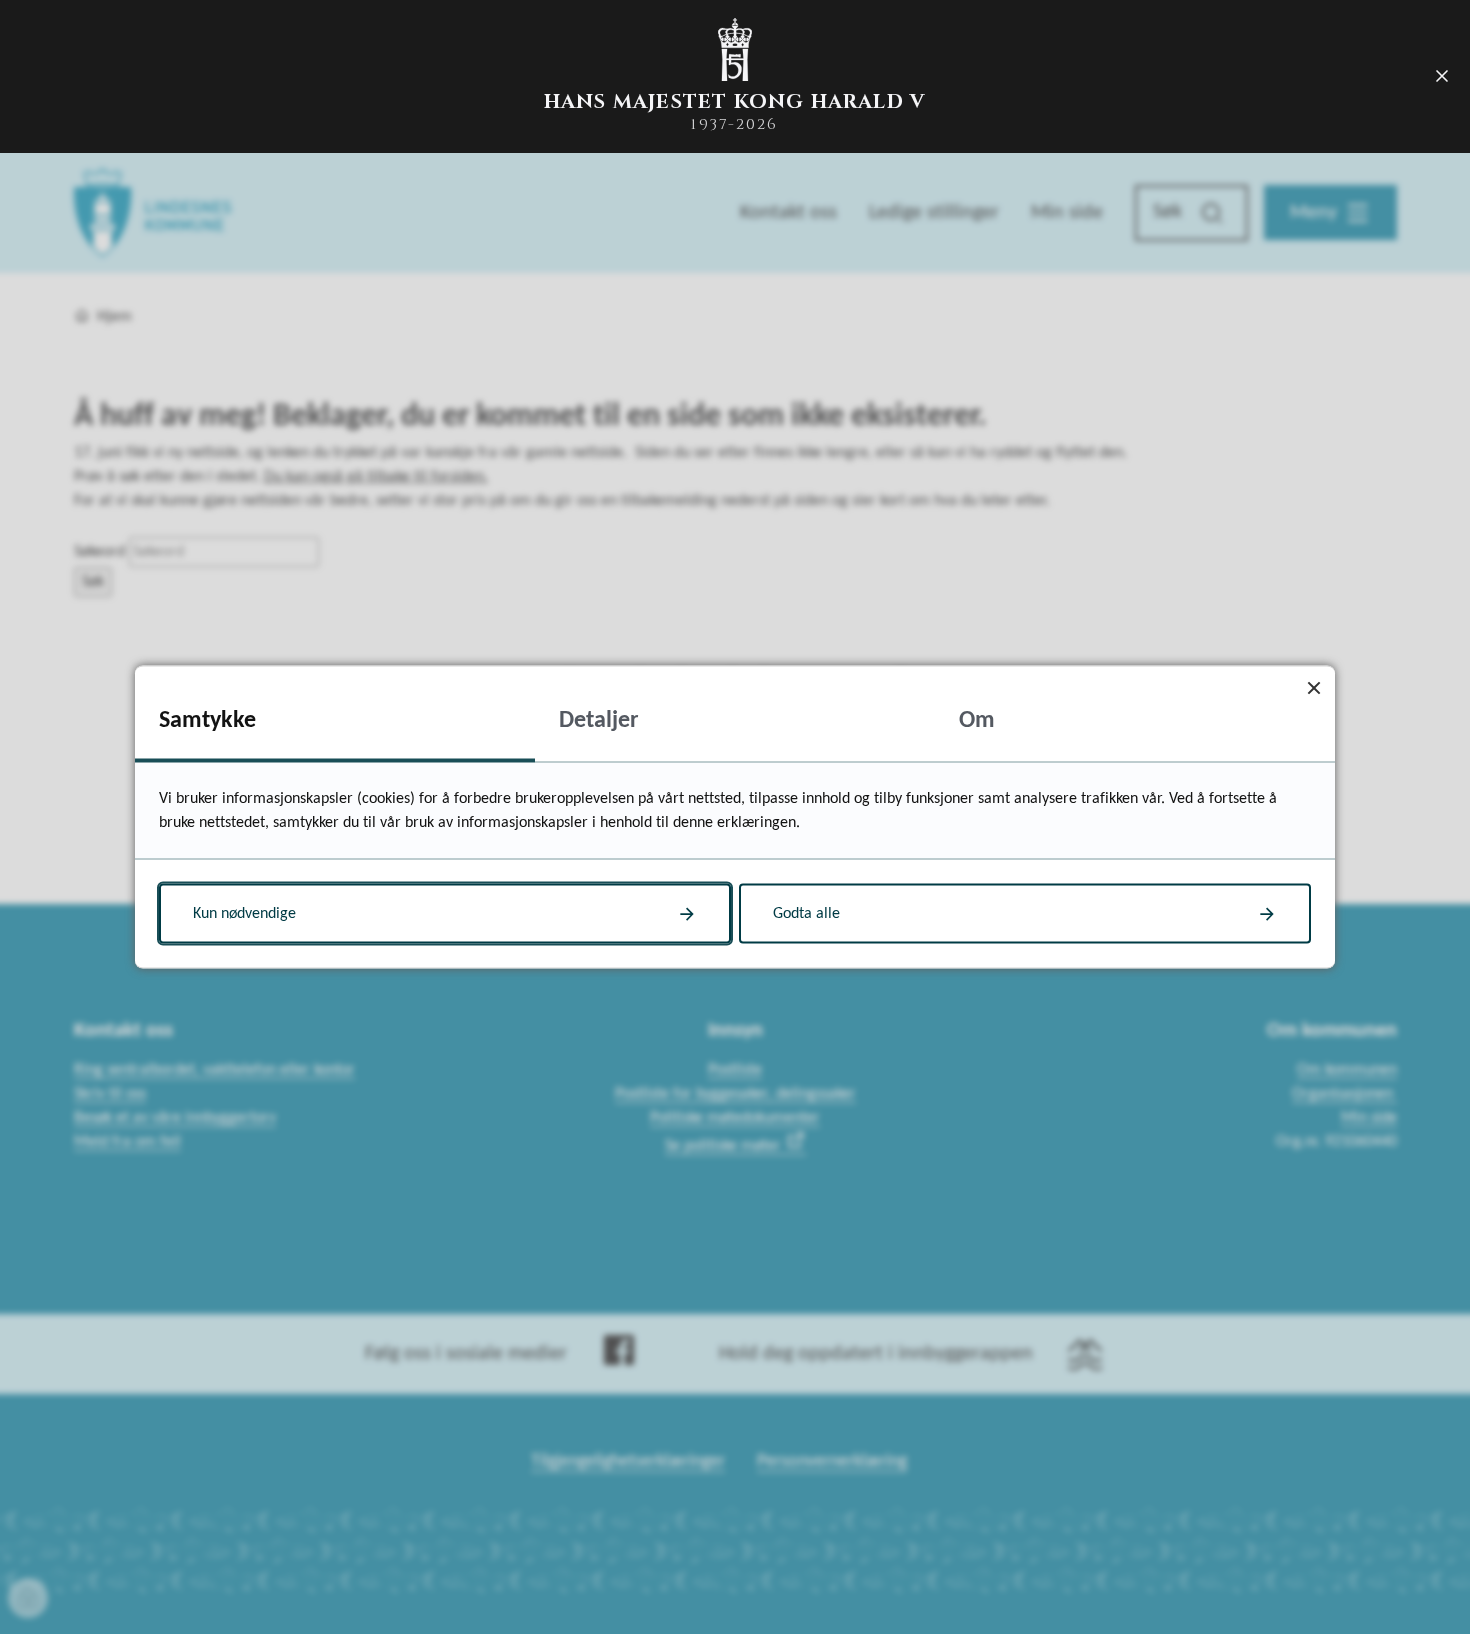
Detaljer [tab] (599, 721)
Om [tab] (977, 721)
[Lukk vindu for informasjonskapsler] (1313, 687)
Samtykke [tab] (207, 721)
